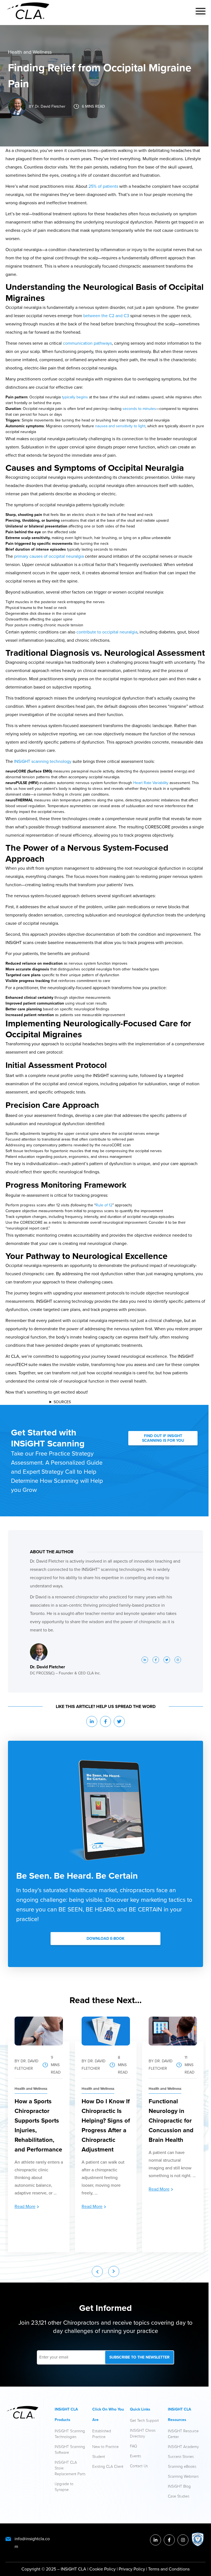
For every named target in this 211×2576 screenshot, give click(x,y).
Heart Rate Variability (151, 783)
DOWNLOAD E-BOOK (105, 1939)
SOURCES (62, 1402)
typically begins (75, 397)
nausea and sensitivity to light (120, 426)
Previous (97, 2272)
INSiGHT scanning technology (43, 761)
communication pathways (87, 343)
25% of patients (103, 186)
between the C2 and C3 (106, 316)
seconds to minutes (139, 409)
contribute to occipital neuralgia (107, 632)
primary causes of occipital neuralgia (49, 556)
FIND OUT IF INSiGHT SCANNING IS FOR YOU (163, 1438)
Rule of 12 (104, 1205)
